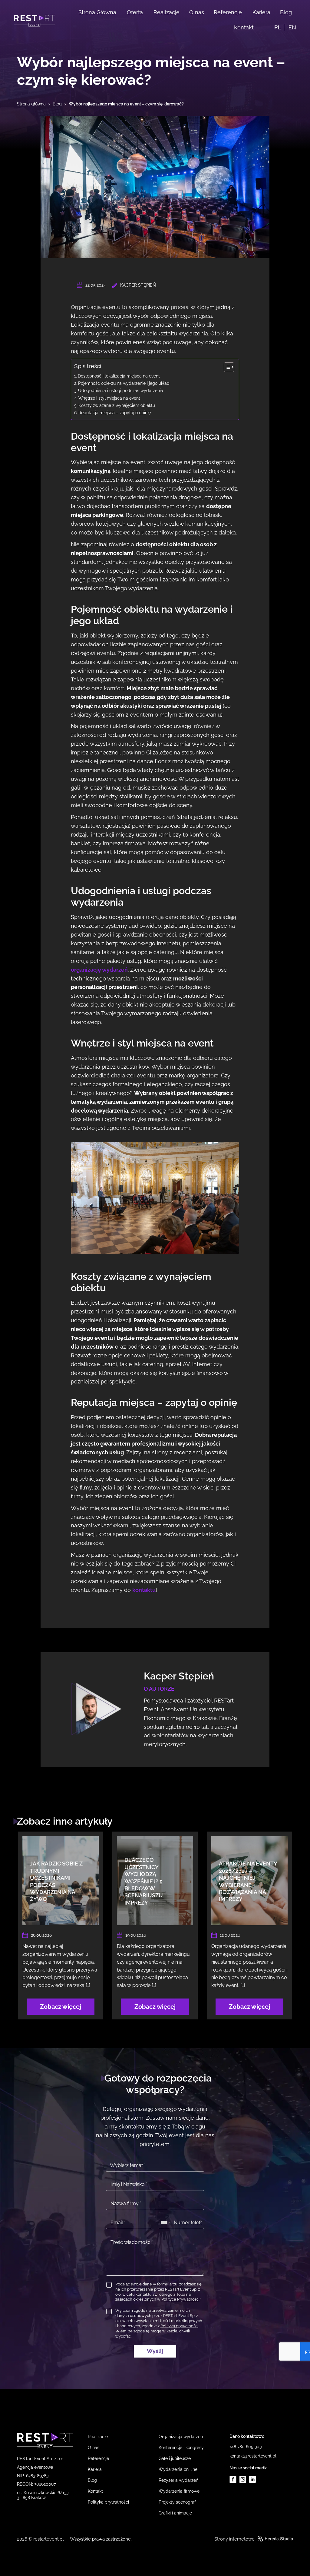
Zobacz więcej (61, 2007)
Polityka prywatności (108, 2502)
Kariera (261, 12)
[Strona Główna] (34, 21)
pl (278, 27)
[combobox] (165, 2223)
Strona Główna (97, 12)
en (292, 27)
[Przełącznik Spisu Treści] (226, 367)
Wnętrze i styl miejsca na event (109, 398)
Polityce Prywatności (180, 2299)
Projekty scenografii (178, 2502)
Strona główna (31, 104)
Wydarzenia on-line (178, 2469)
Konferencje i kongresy (181, 2448)
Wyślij (155, 2351)
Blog (286, 12)
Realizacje (167, 12)
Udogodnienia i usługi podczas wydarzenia (121, 390)
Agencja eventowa (35, 2467)
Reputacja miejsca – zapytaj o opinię (115, 413)
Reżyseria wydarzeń (178, 2480)
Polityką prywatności (179, 2326)
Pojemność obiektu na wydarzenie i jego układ (124, 383)
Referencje (228, 12)
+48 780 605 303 (246, 2447)
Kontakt (244, 27)
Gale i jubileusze (175, 2458)
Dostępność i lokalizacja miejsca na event (119, 376)
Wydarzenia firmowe (179, 2491)
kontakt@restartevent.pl (253, 2456)
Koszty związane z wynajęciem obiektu (117, 405)
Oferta (135, 12)
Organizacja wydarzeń (181, 2437)
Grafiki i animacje (175, 2513)
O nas (197, 12)
